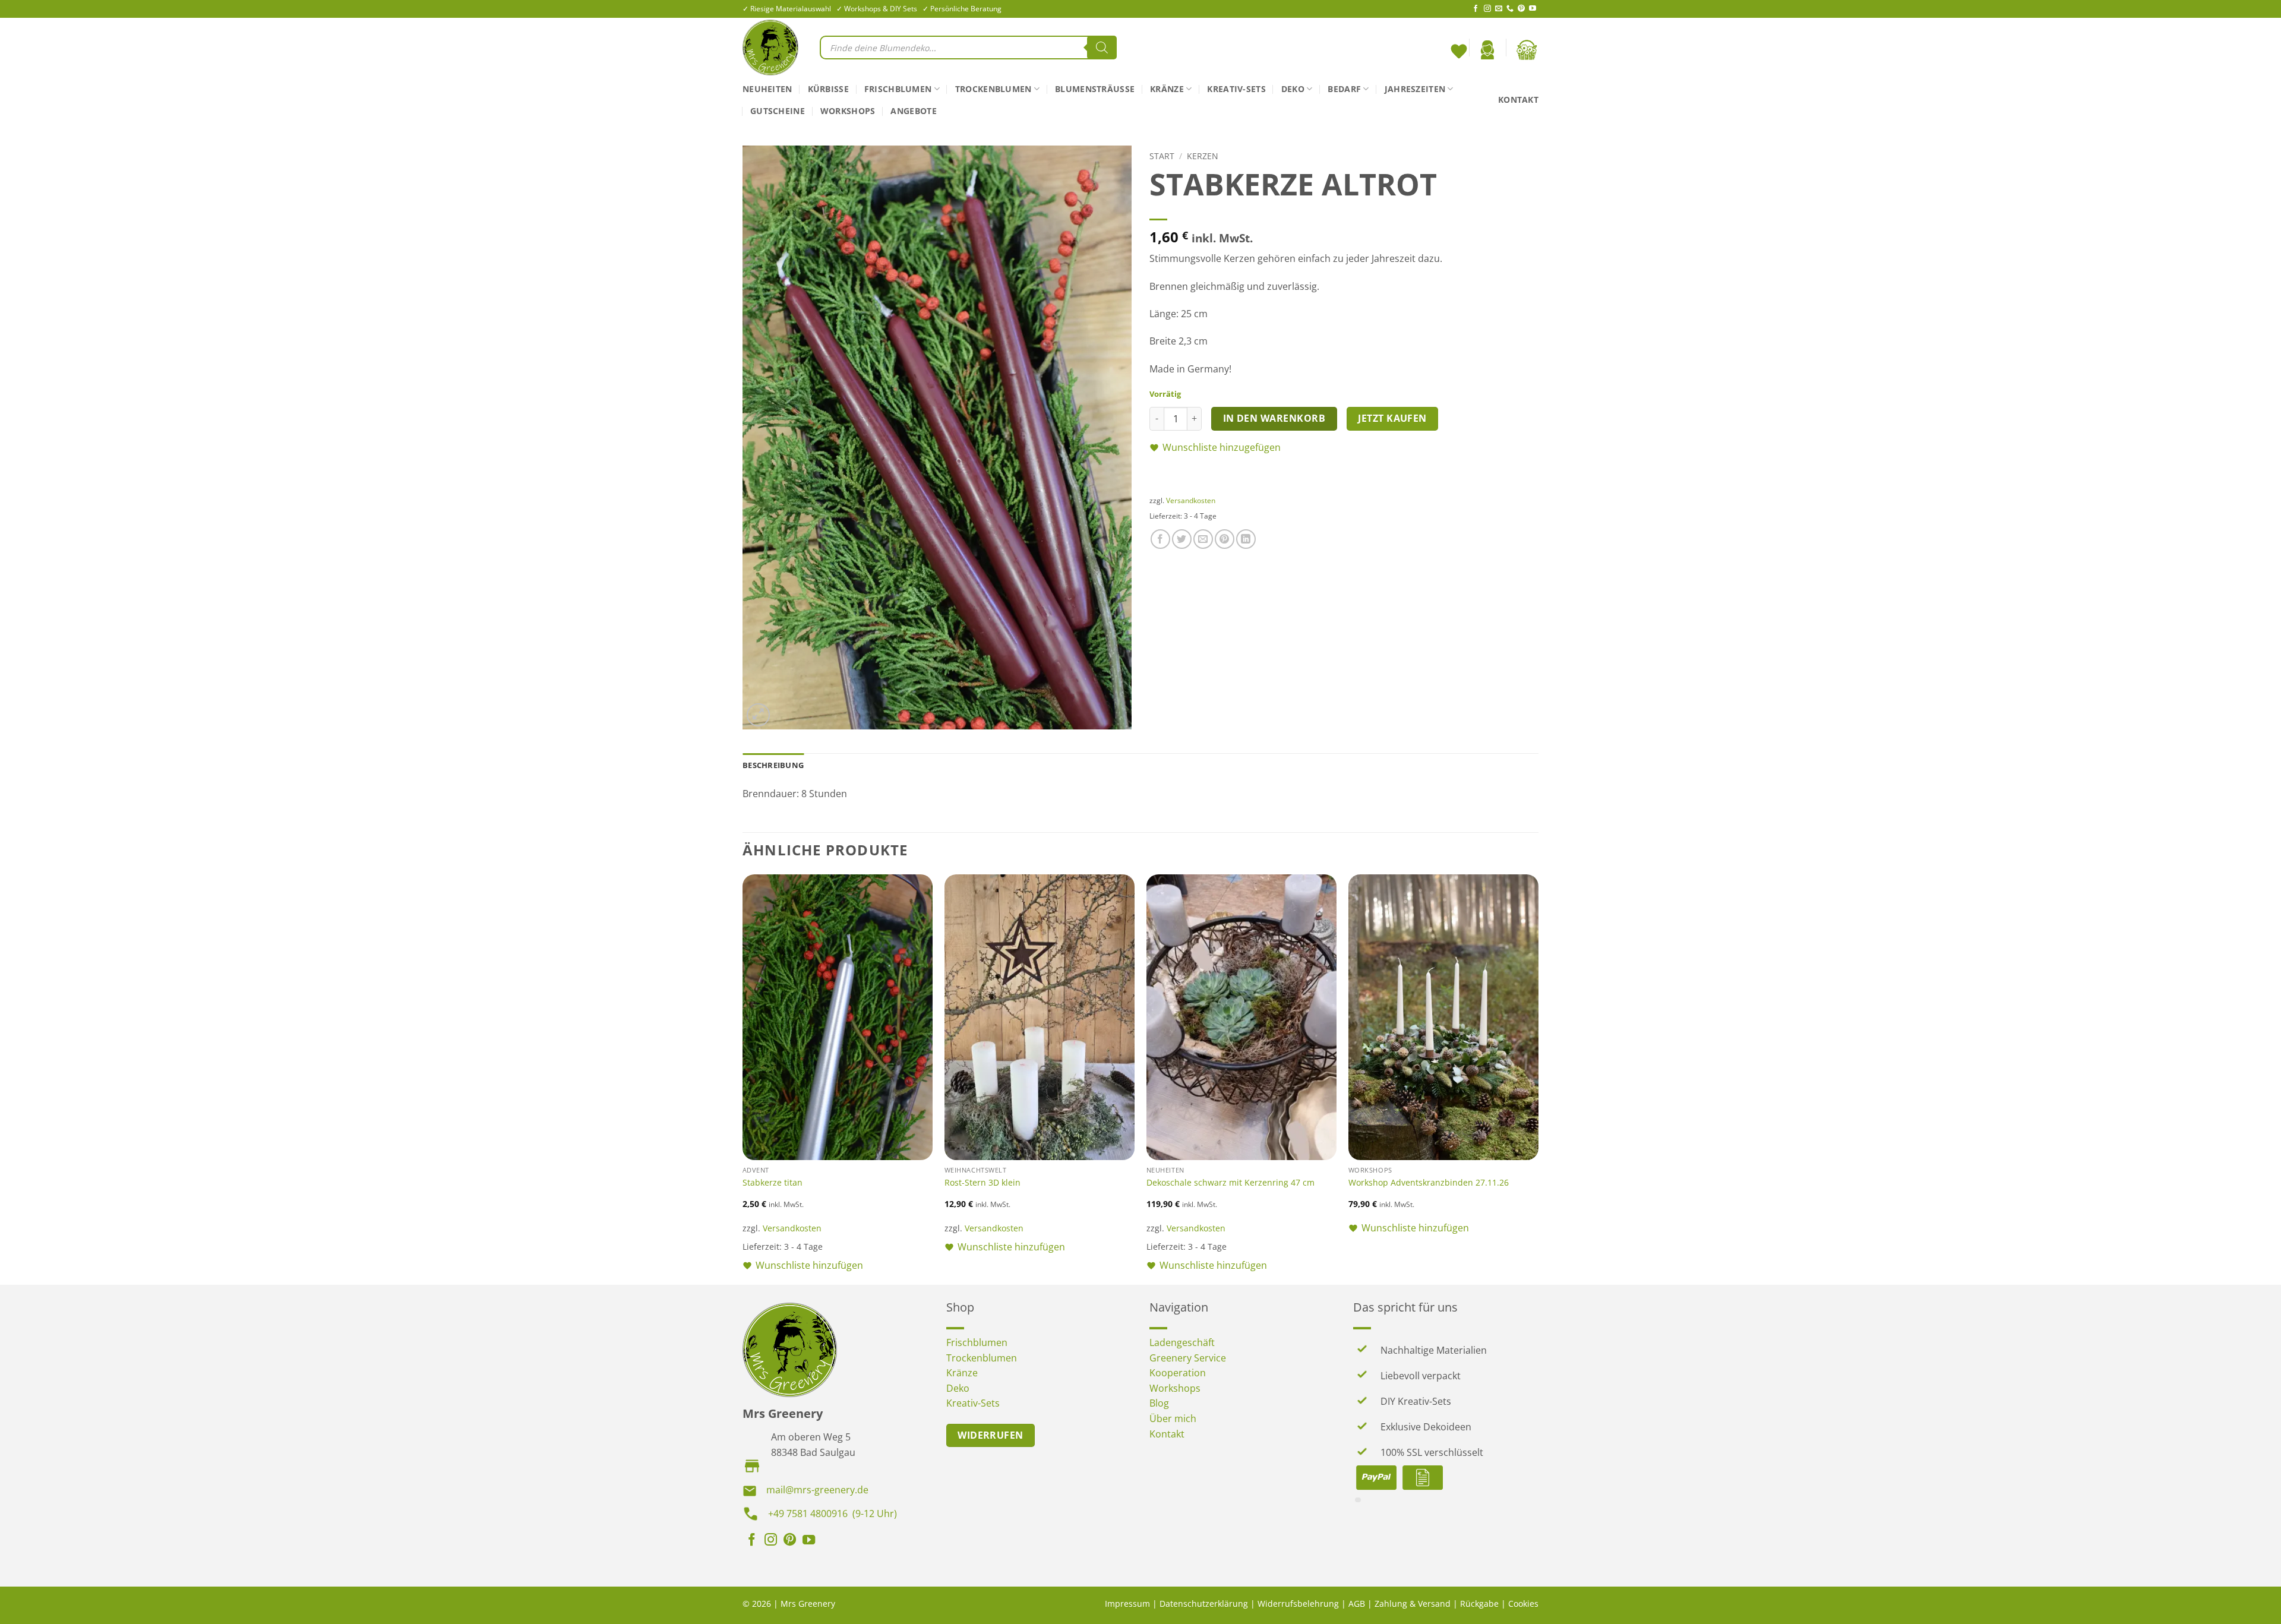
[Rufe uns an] (1510, 9)
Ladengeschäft (1182, 1342)
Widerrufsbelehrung (1298, 1604)
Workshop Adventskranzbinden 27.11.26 (1429, 1183)
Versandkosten (1191, 500)
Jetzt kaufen (1392, 418)
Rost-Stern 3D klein (982, 1183)
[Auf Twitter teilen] (1182, 539)
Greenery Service (1188, 1358)
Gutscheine (778, 111)
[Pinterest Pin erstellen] (1225, 539)
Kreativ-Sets (1236, 89)
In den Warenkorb (1274, 418)
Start (1162, 156)
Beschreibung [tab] (773, 765)
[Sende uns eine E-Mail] (1499, 9)
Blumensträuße (1095, 89)
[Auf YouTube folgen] (1533, 9)
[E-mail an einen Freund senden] (1203, 539)
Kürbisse (828, 89)
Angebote (913, 111)
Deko (1293, 89)
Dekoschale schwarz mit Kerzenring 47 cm (1230, 1183)
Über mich (1173, 1418)
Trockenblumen (993, 89)
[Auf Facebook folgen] (1476, 9)
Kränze (1167, 89)
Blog (1159, 1403)
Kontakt (1518, 99)
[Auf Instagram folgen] (1487, 9)
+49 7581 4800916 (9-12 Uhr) (833, 1514)
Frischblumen (898, 89)
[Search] (1102, 48)
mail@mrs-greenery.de (817, 1490)
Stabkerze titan (773, 1183)
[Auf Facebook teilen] (1160, 539)
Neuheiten (767, 89)
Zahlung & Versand (1413, 1604)
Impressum (1127, 1604)
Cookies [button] (1523, 1604)
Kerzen (1203, 156)
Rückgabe (1479, 1604)
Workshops (848, 111)
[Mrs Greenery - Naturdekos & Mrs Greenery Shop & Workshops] (772, 48)
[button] (1487, 50)
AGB (1357, 1604)
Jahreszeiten (1415, 89)
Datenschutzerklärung (1204, 1604)
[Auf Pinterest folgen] (1521, 9)
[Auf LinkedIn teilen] (1246, 539)
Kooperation (1178, 1373)
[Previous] (743, 1078)
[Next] (1538, 1078)
